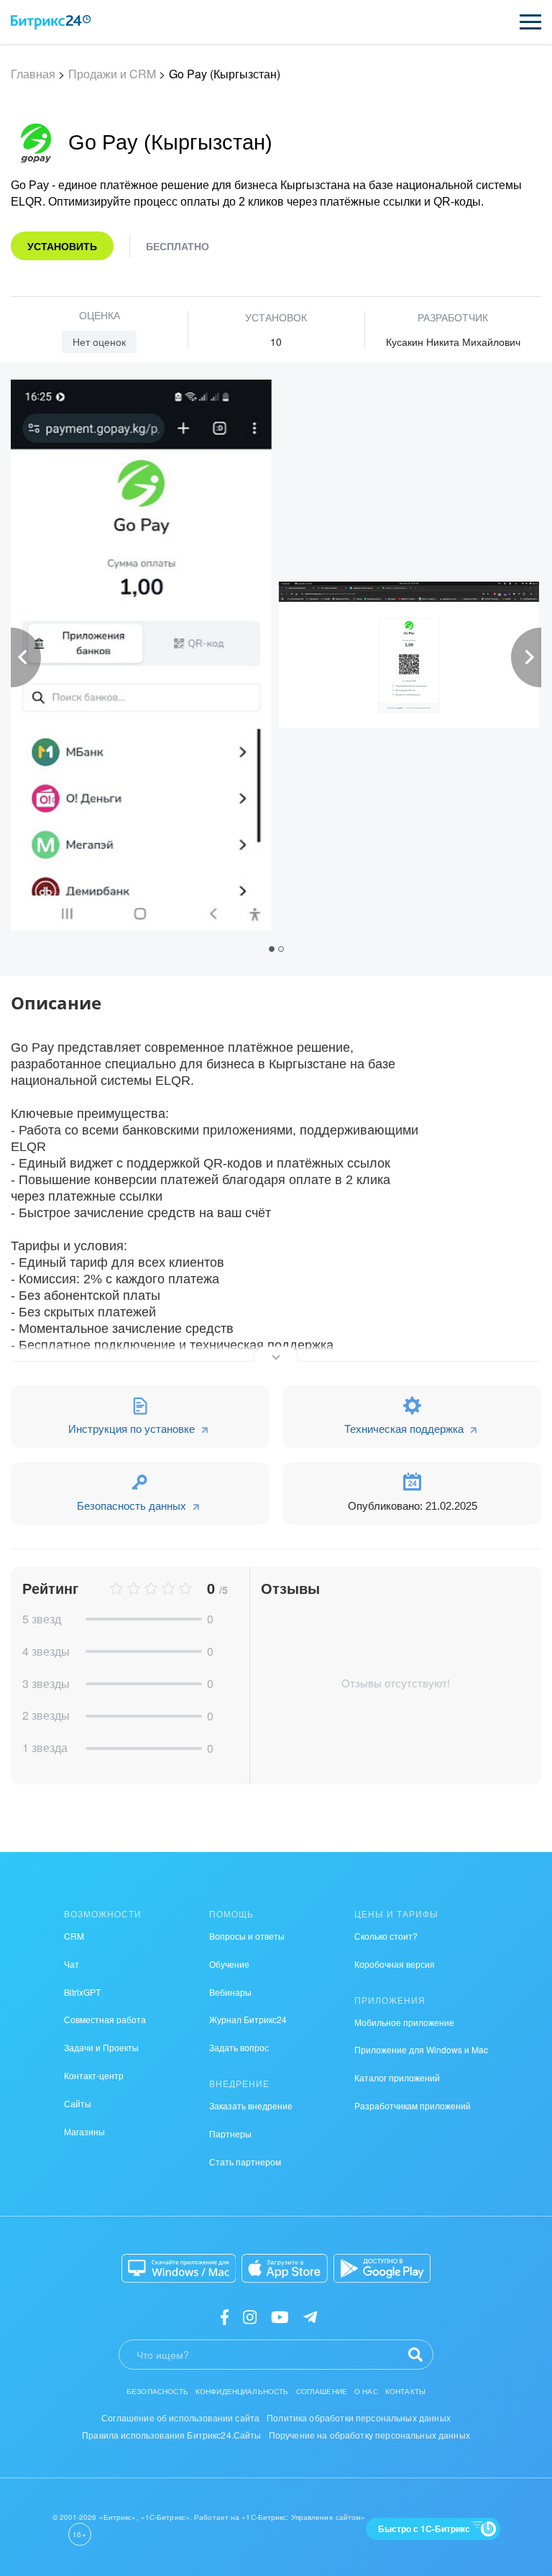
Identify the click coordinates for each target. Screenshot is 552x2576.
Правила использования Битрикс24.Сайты (172, 2435)
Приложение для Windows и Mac (421, 2049)
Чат (72, 1964)
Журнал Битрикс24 (248, 2019)
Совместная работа (105, 2019)
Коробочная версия (395, 1964)
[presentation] (26, 657)
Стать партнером (245, 2162)
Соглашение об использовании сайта (180, 2417)
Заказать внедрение (251, 2105)
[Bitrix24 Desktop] (179, 2268)
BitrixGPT (82, 1992)
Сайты (78, 2103)
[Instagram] (250, 2316)
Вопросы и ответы (247, 1936)
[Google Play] (382, 2268)
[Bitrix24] (51, 22)
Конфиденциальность (242, 2391)
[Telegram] (310, 2316)
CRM (74, 1936)
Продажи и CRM (112, 74)
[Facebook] (225, 2316)
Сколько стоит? (386, 1936)
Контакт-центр (94, 2075)
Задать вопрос (239, 2047)
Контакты (405, 2391)
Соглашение (322, 2391)
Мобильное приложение (404, 2022)
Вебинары (230, 1992)
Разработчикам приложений (413, 2105)
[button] (273, 948)
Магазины (84, 2131)
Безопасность (157, 2391)
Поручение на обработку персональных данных (369, 2435)
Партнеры (230, 2133)
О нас (366, 2391)
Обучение (229, 1964)
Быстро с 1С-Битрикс (424, 2529)
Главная (33, 74)
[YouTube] (280, 2316)
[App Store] (285, 2268)
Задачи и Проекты (101, 2047)
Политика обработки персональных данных (359, 2417)
